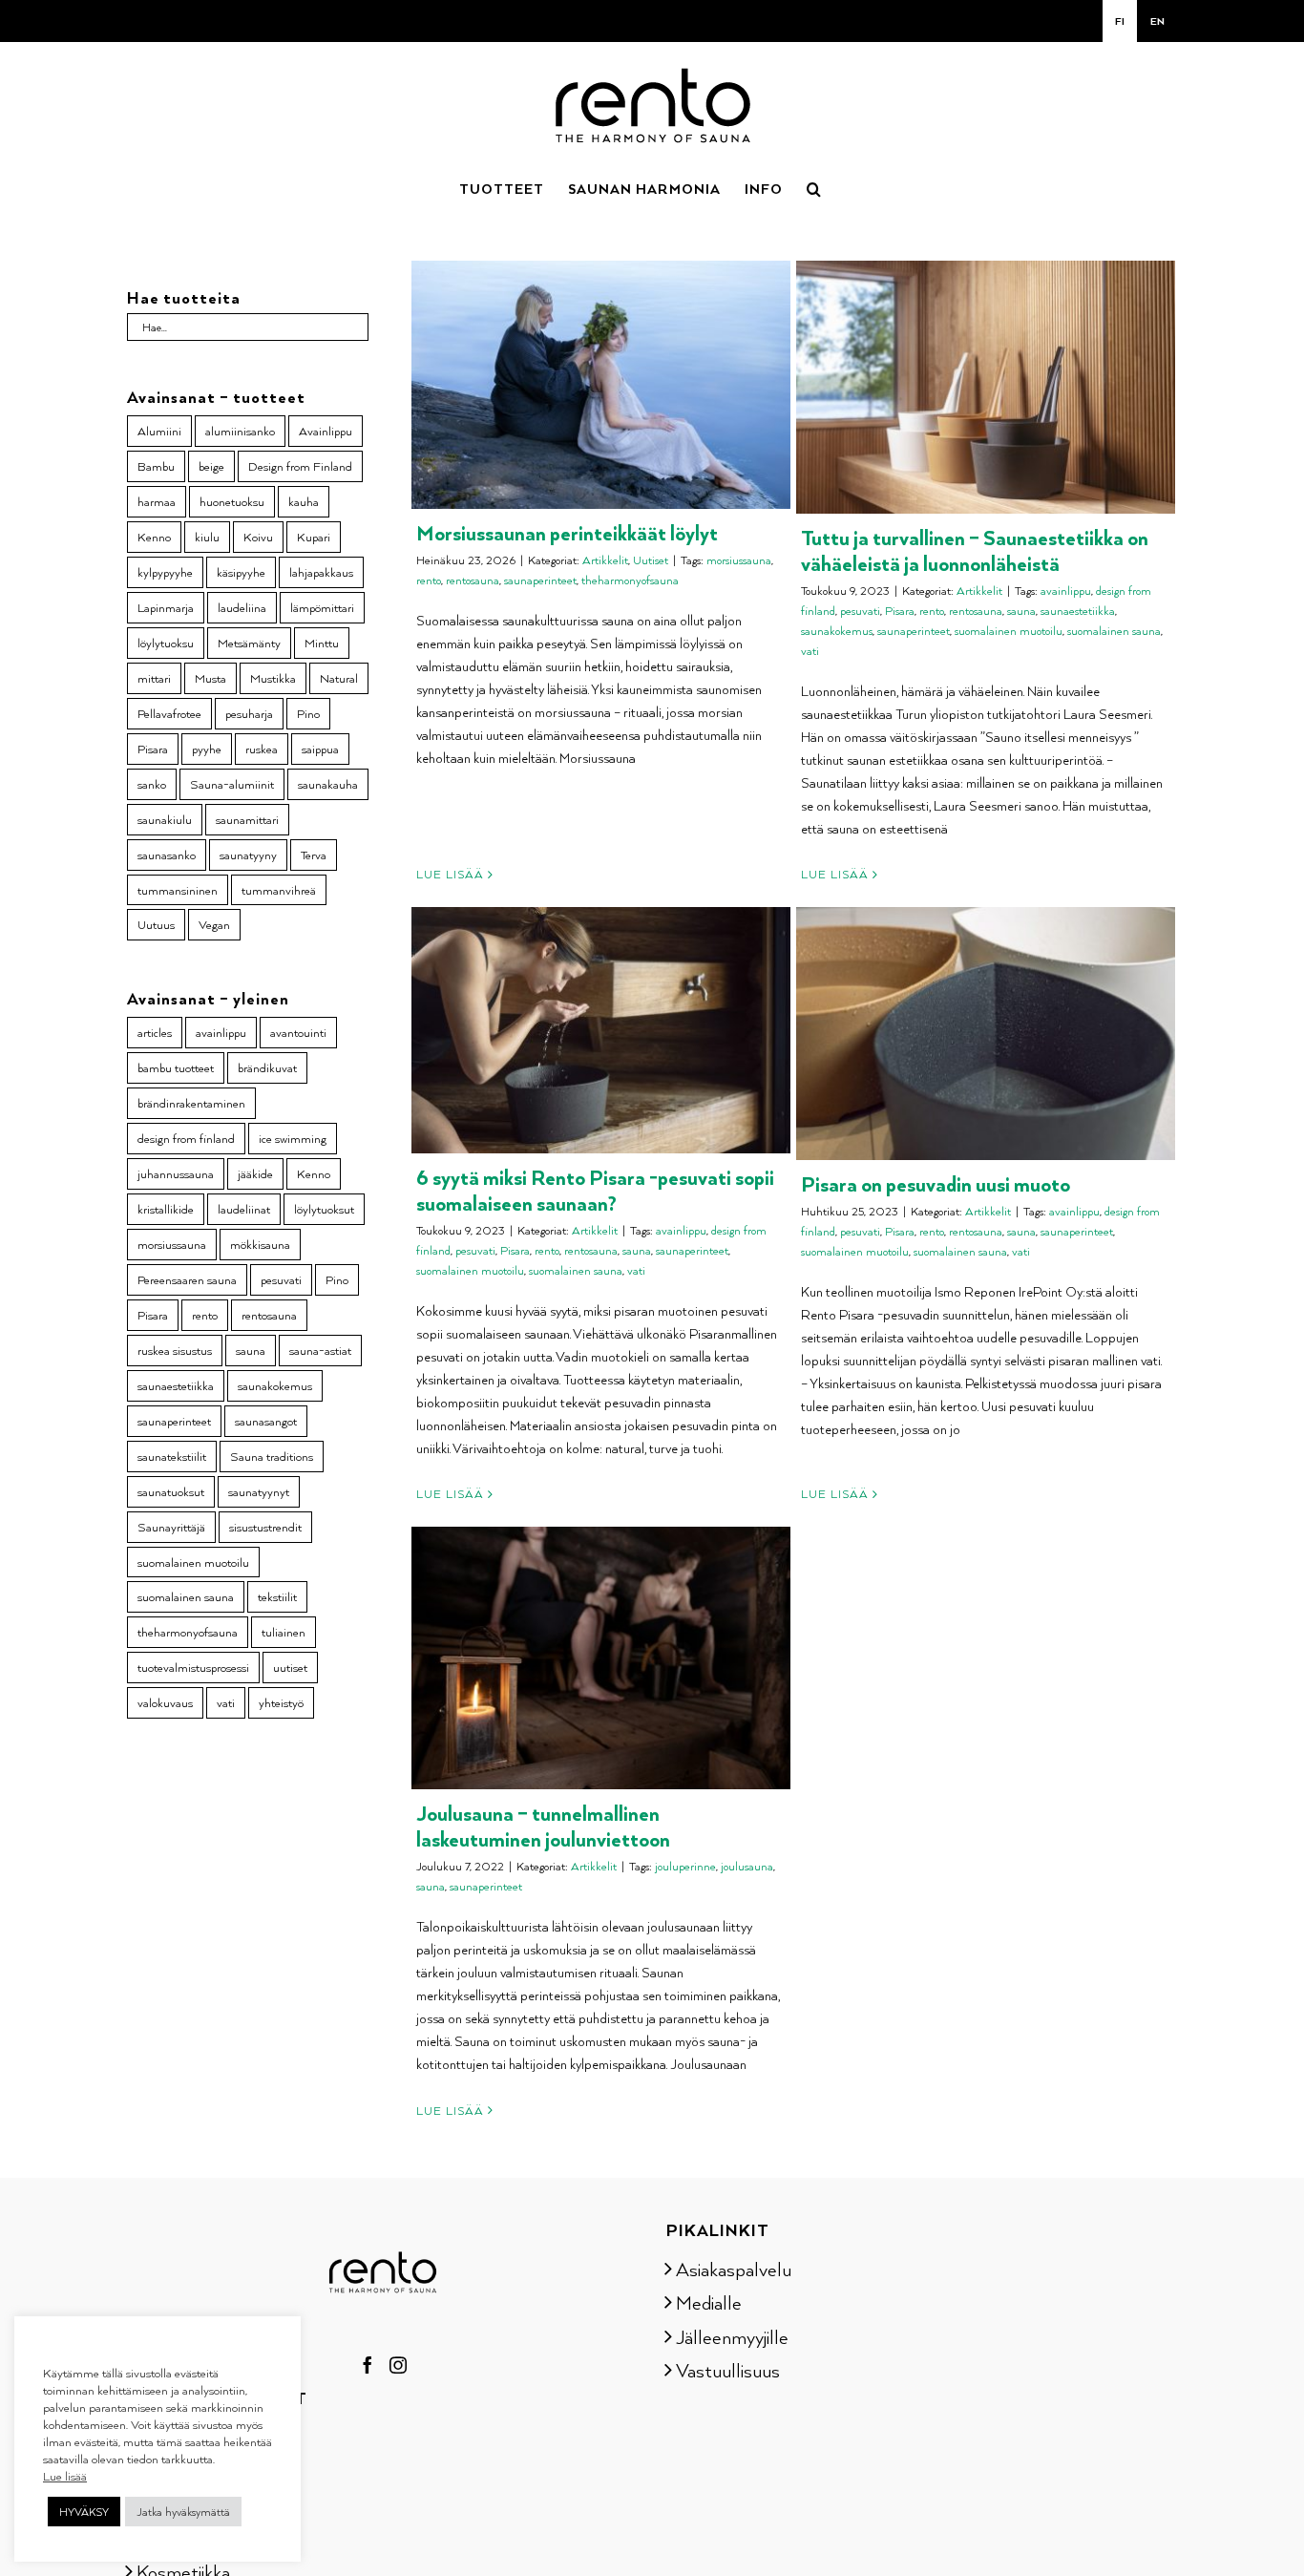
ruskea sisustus (175, 1350)
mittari (154, 678)
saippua (320, 749)
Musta (210, 678)
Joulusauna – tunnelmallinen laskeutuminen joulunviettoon (543, 1826)
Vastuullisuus (728, 2370)
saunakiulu (165, 819)
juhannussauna (176, 1173)
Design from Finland (300, 466)
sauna (1021, 611)
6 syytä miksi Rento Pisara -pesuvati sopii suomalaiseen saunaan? (595, 1190)
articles (155, 1032)
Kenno (154, 537)
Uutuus (156, 924)
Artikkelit (605, 560)
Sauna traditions (272, 1456)
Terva (314, 855)
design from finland (186, 1138)
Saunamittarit (190, 2470)
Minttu (322, 643)
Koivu (258, 537)
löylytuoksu (166, 643)
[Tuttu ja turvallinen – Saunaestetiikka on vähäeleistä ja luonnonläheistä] (986, 387)
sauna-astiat (320, 1350)
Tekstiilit (169, 2503)
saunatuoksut (171, 1491)
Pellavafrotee (169, 713)
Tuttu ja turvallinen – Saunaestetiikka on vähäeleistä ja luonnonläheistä (975, 550)
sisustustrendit (265, 1527)
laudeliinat (244, 1209)
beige (211, 466)
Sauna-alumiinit (232, 784)
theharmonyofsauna (630, 580)
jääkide (255, 1173)
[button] (814, 187)
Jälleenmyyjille (732, 2336)
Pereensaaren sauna (187, 1279)
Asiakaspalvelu (734, 2269)
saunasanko (167, 855)
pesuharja (249, 713)
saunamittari (247, 819)
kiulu (207, 537)
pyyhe (207, 749)
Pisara (900, 611)
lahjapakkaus (321, 572)
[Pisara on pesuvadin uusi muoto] (986, 1034)
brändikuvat (267, 1067)
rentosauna (473, 580)
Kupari (314, 537)
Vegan (214, 924)
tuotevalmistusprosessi (193, 1667)
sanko (152, 784)
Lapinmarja (166, 607)
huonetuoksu (232, 501)
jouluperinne (685, 1866)
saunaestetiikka (1078, 611)
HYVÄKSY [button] (84, 2512)
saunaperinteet (540, 580)
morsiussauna (739, 560)
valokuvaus (165, 1702)
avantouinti (298, 1032)
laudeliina (242, 607)
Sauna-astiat (186, 2437)
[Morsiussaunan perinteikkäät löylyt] (601, 385)
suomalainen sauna (1114, 631)
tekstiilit (277, 1596)
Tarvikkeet (177, 2537)
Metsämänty (249, 643)
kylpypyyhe (165, 572)
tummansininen (178, 890)
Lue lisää (450, 874)
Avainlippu (326, 431)
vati (810, 651)
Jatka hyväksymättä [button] (183, 2512)
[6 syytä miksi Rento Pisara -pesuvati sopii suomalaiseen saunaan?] (601, 1030)
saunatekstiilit (172, 1456)
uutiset (290, 1667)
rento (429, 580)
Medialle (709, 2302)
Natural (339, 678)
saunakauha (328, 784)
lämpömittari (322, 607)
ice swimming (293, 1138)
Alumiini (159, 431)
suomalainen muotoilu (1009, 631)
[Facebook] (368, 2365)
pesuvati (860, 611)
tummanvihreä (279, 890)
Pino (308, 713)
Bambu (156, 466)
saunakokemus (837, 631)
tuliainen (284, 1632)
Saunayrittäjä (171, 1527)
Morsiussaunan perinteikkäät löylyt (567, 532)
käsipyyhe (241, 572)
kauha (304, 501)
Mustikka (273, 678)
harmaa (157, 501)
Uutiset (651, 560)
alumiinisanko (240, 431)
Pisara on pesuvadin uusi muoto (936, 1183)
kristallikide (166, 1209)
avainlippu (1066, 591)
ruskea (262, 749)
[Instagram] (398, 2365)
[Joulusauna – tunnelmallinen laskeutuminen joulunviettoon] (601, 1658)
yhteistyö (281, 1702)
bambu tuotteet (176, 1067)
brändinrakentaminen (191, 1103)
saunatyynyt (259, 1491)
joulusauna (747, 1866)
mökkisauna (260, 1244)
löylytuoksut (324, 1209)
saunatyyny (248, 855)
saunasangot (266, 1421)
